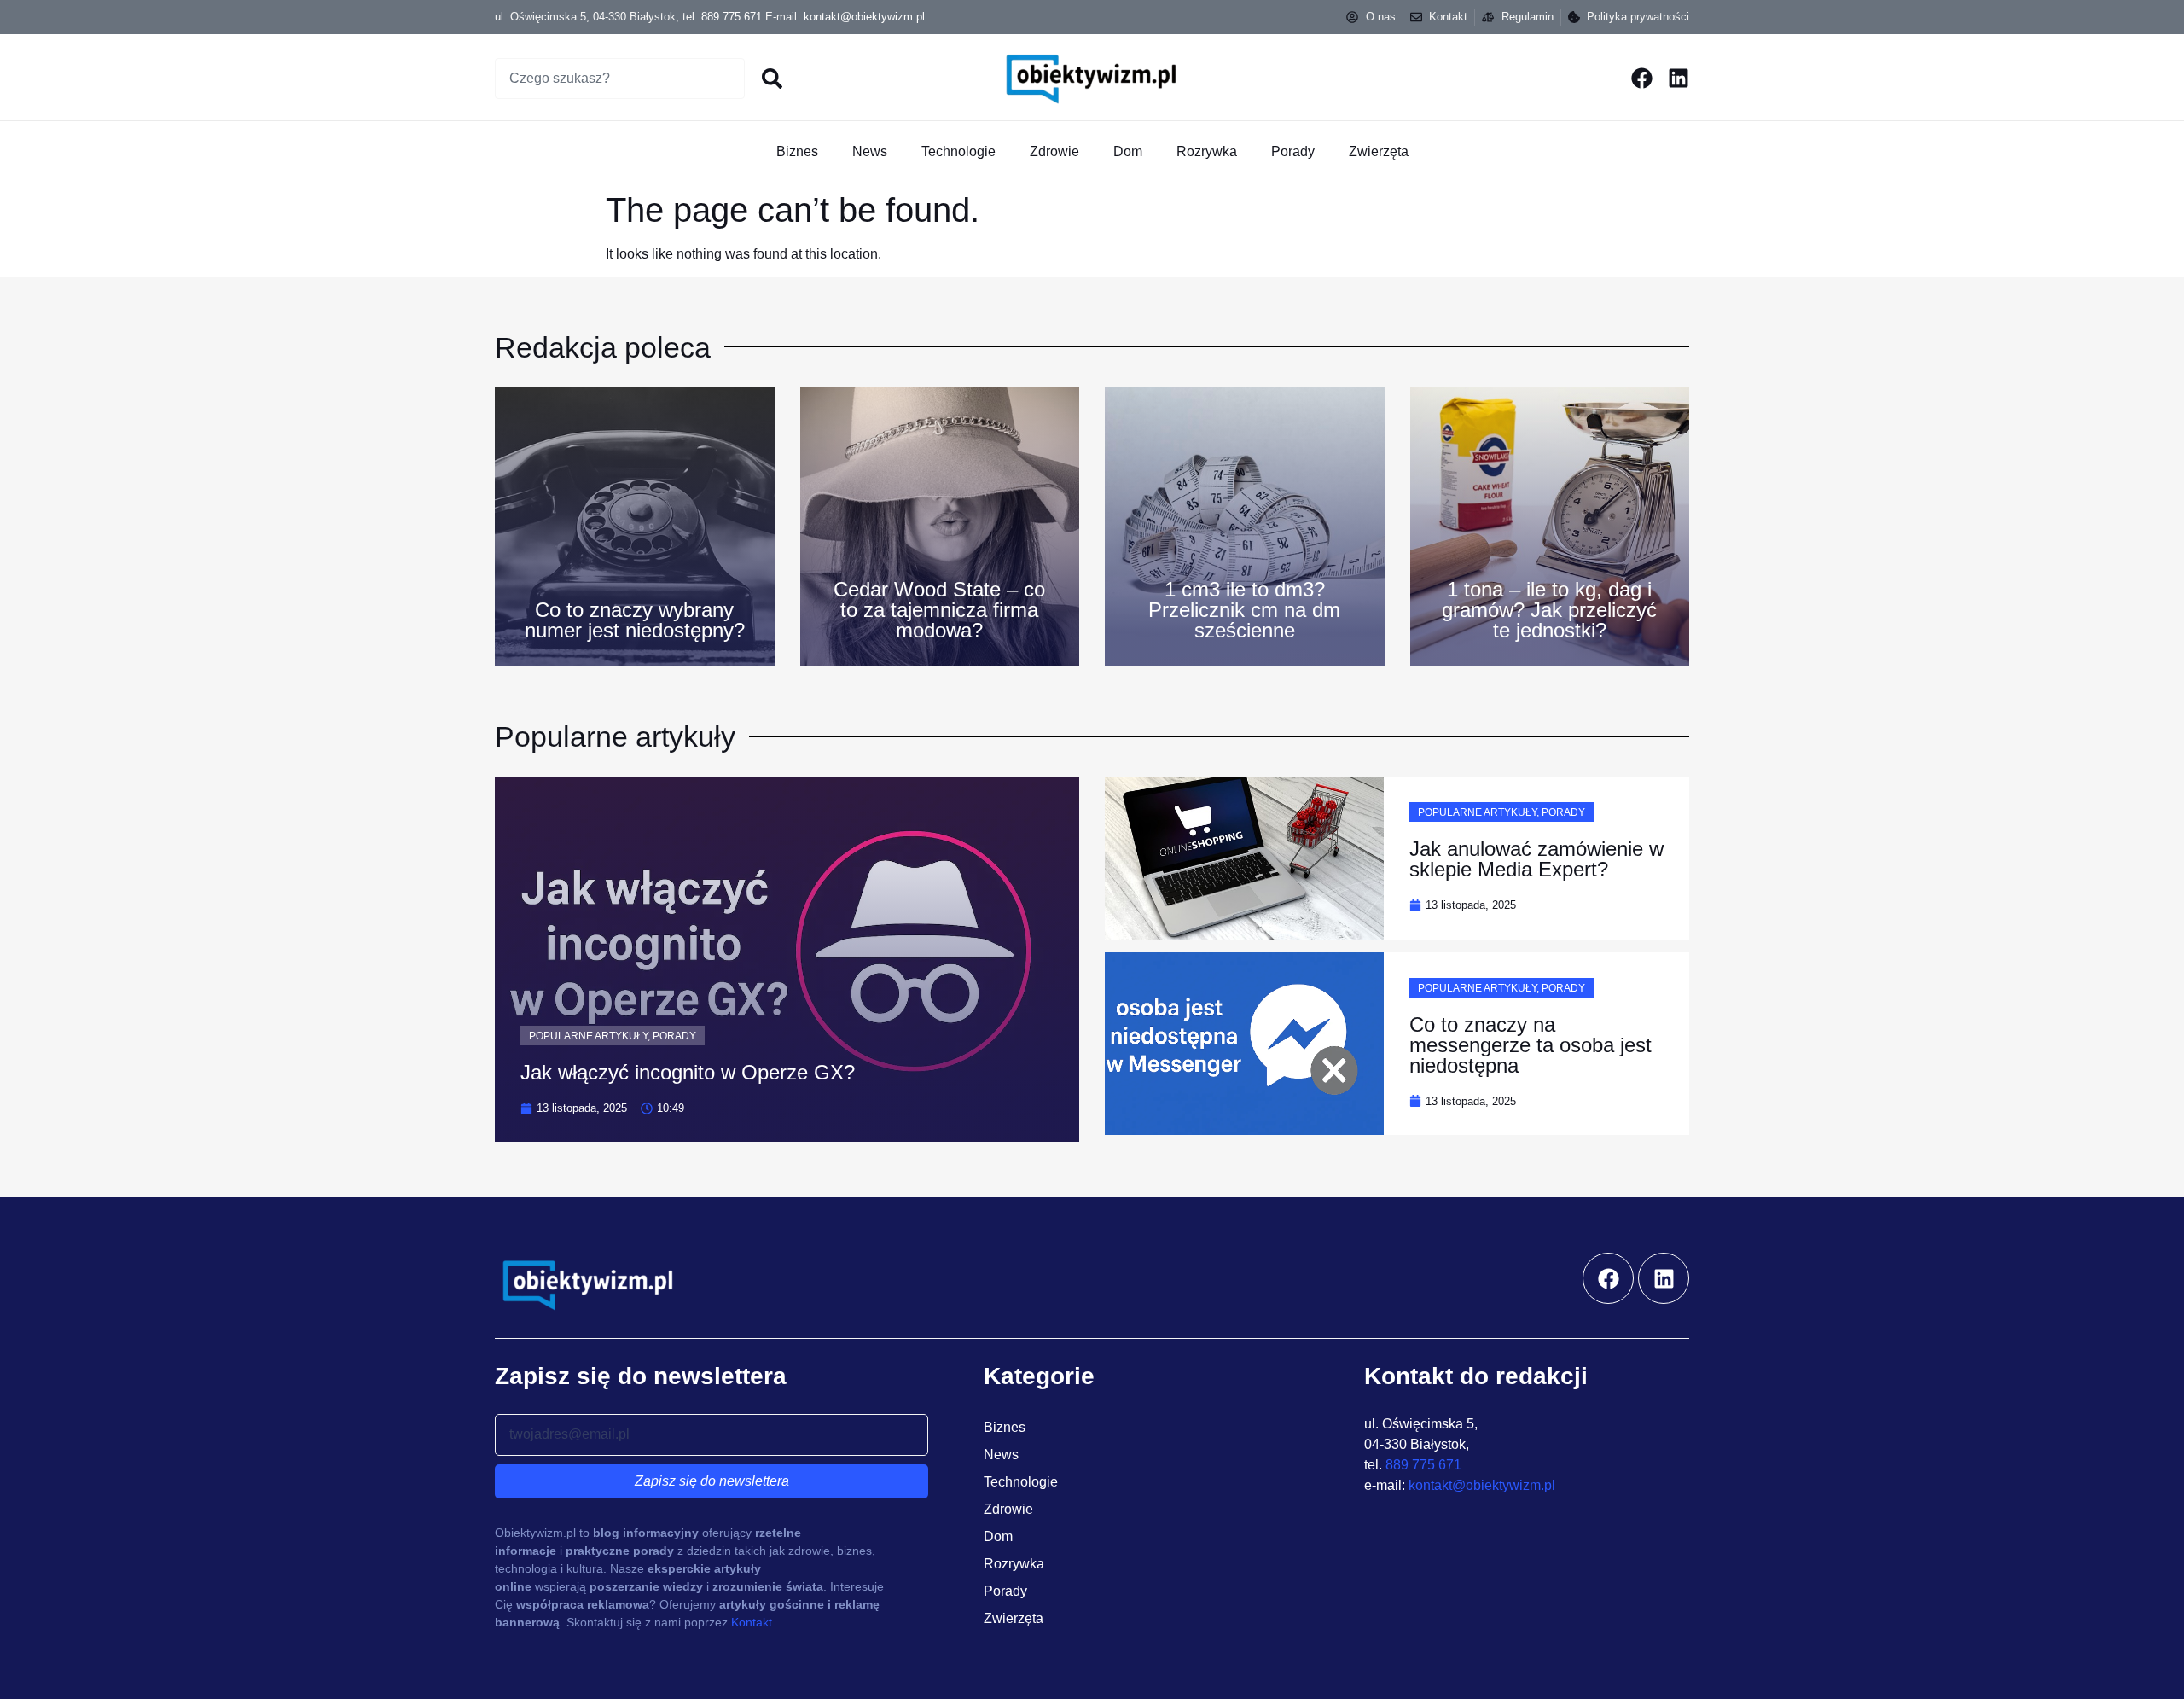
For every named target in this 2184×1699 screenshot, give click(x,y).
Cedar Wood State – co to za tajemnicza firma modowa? (939, 610)
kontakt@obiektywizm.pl (864, 17)
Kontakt (752, 1622)
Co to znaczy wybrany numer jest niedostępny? (635, 620)
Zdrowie (1054, 151)
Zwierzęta (1379, 151)
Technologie (958, 151)
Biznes (797, 151)
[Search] (773, 79)
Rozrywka (1207, 151)
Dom (1128, 151)
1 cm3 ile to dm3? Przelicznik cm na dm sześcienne (1244, 610)
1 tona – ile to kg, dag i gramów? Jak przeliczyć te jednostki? (1549, 610)
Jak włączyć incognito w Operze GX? (688, 1072)
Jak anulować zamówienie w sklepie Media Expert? (1536, 859)
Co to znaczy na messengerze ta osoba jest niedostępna (1531, 1045)
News (870, 151)
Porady (1293, 151)
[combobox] (620, 79)
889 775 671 (732, 17)
